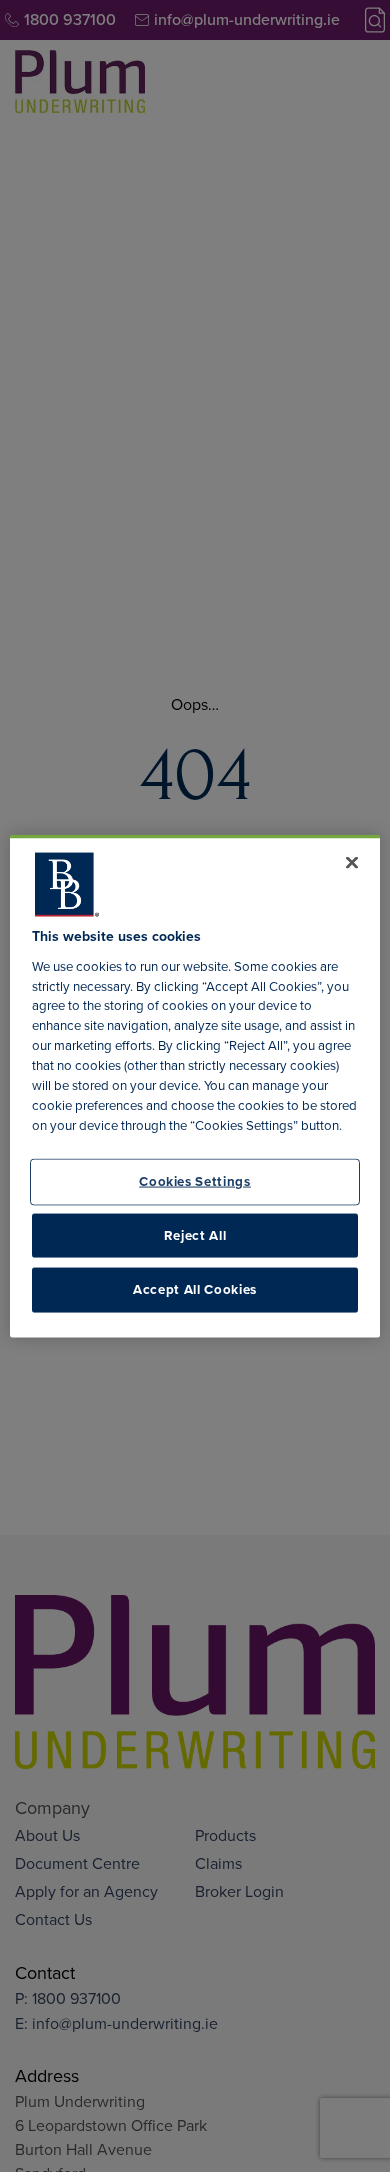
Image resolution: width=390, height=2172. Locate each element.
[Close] (352, 863)
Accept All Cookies (195, 1289)
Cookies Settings (195, 1181)
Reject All (195, 1234)
